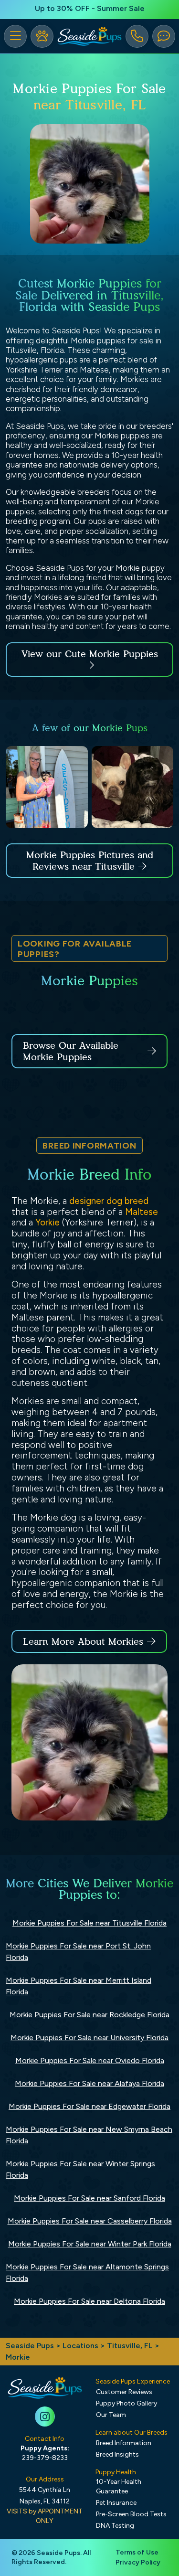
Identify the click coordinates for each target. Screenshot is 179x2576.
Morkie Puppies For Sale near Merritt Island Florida (79, 1986)
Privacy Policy (138, 2562)
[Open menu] (15, 36)
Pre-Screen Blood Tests (131, 2514)
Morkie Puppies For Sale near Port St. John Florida (78, 1952)
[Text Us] (164, 36)
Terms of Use (137, 2552)
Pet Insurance (116, 2503)
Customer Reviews (124, 2392)
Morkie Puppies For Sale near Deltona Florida (89, 2301)
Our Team (111, 2415)
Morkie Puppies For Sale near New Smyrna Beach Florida (89, 2135)
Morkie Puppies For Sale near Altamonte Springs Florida (87, 2273)
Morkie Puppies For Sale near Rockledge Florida (89, 2015)
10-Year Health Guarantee (119, 2486)
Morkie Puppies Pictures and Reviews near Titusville (90, 861)
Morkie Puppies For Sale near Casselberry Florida (90, 2221)
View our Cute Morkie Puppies (90, 654)
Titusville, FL (131, 2346)
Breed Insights (117, 2454)
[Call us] (137, 36)
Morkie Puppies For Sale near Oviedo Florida (90, 2060)
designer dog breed (109, 1201)
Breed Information (124, 2443)
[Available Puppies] (42, 36)
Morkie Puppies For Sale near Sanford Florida (89, 2198)
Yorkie (47, 1222)
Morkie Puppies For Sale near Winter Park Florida (90, 2244)
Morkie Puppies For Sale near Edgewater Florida (89, 2106)
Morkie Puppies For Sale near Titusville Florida (89, 1923)
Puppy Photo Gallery (126, 2403)
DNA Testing (115, 2526)
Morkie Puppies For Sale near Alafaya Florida (89, 2083)
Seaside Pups (30, 2346)
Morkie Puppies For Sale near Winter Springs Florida (80, 2169)
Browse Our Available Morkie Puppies (71, 1051)
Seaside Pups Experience (133, 2381)
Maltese (142, 1212)
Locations (80, 2346)
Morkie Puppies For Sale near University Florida (89, 2038)
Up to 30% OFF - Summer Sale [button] (90, 8)
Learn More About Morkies (83, 1641)
